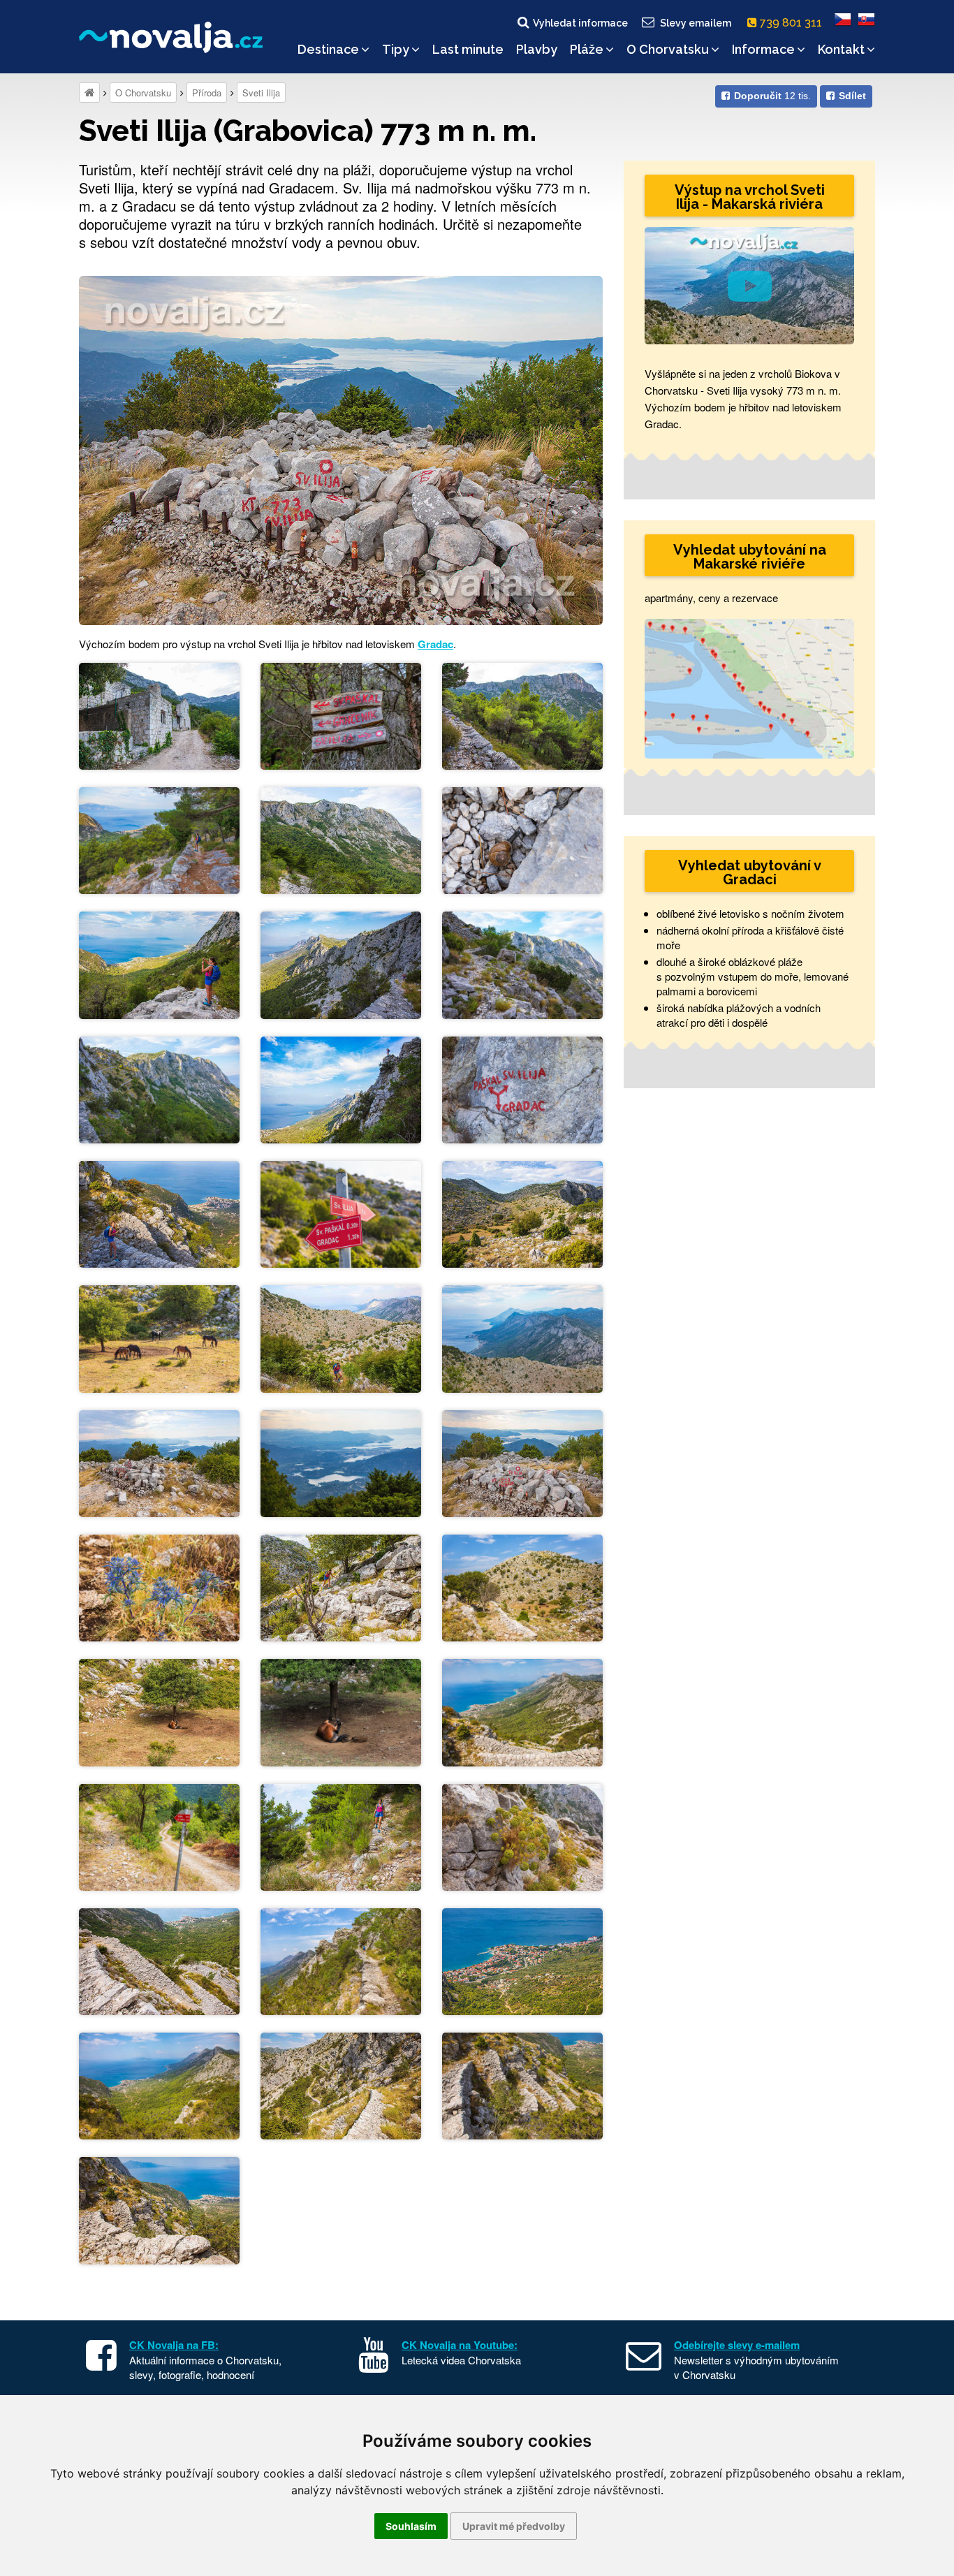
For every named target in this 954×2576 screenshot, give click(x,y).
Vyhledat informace (580, 23)
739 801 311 (792, 23)
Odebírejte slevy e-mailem (737, 2345)
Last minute (468, 49)
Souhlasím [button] (411, 2526)
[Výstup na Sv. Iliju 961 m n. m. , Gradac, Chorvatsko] (159, 714)
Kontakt (841, 49)
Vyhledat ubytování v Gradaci (750, 872)
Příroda (207, 93)
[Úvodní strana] (89, 93)
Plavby (537, 49)
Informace (763, 49)
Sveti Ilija (261, 93)
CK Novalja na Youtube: (460, 2345)
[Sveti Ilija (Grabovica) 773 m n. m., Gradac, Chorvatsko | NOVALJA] (341, 449)
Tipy (396, 49)
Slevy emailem (696, 23)
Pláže (587, 49)
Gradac (435, 644)
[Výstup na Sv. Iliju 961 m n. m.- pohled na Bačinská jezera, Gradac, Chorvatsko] (341, 1462)
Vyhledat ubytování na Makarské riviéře (750, 557)
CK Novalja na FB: (174, 2345)
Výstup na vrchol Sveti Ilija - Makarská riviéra (750, 197)
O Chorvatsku (668, 49)
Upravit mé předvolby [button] (514, 2526)
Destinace (328, 49)
